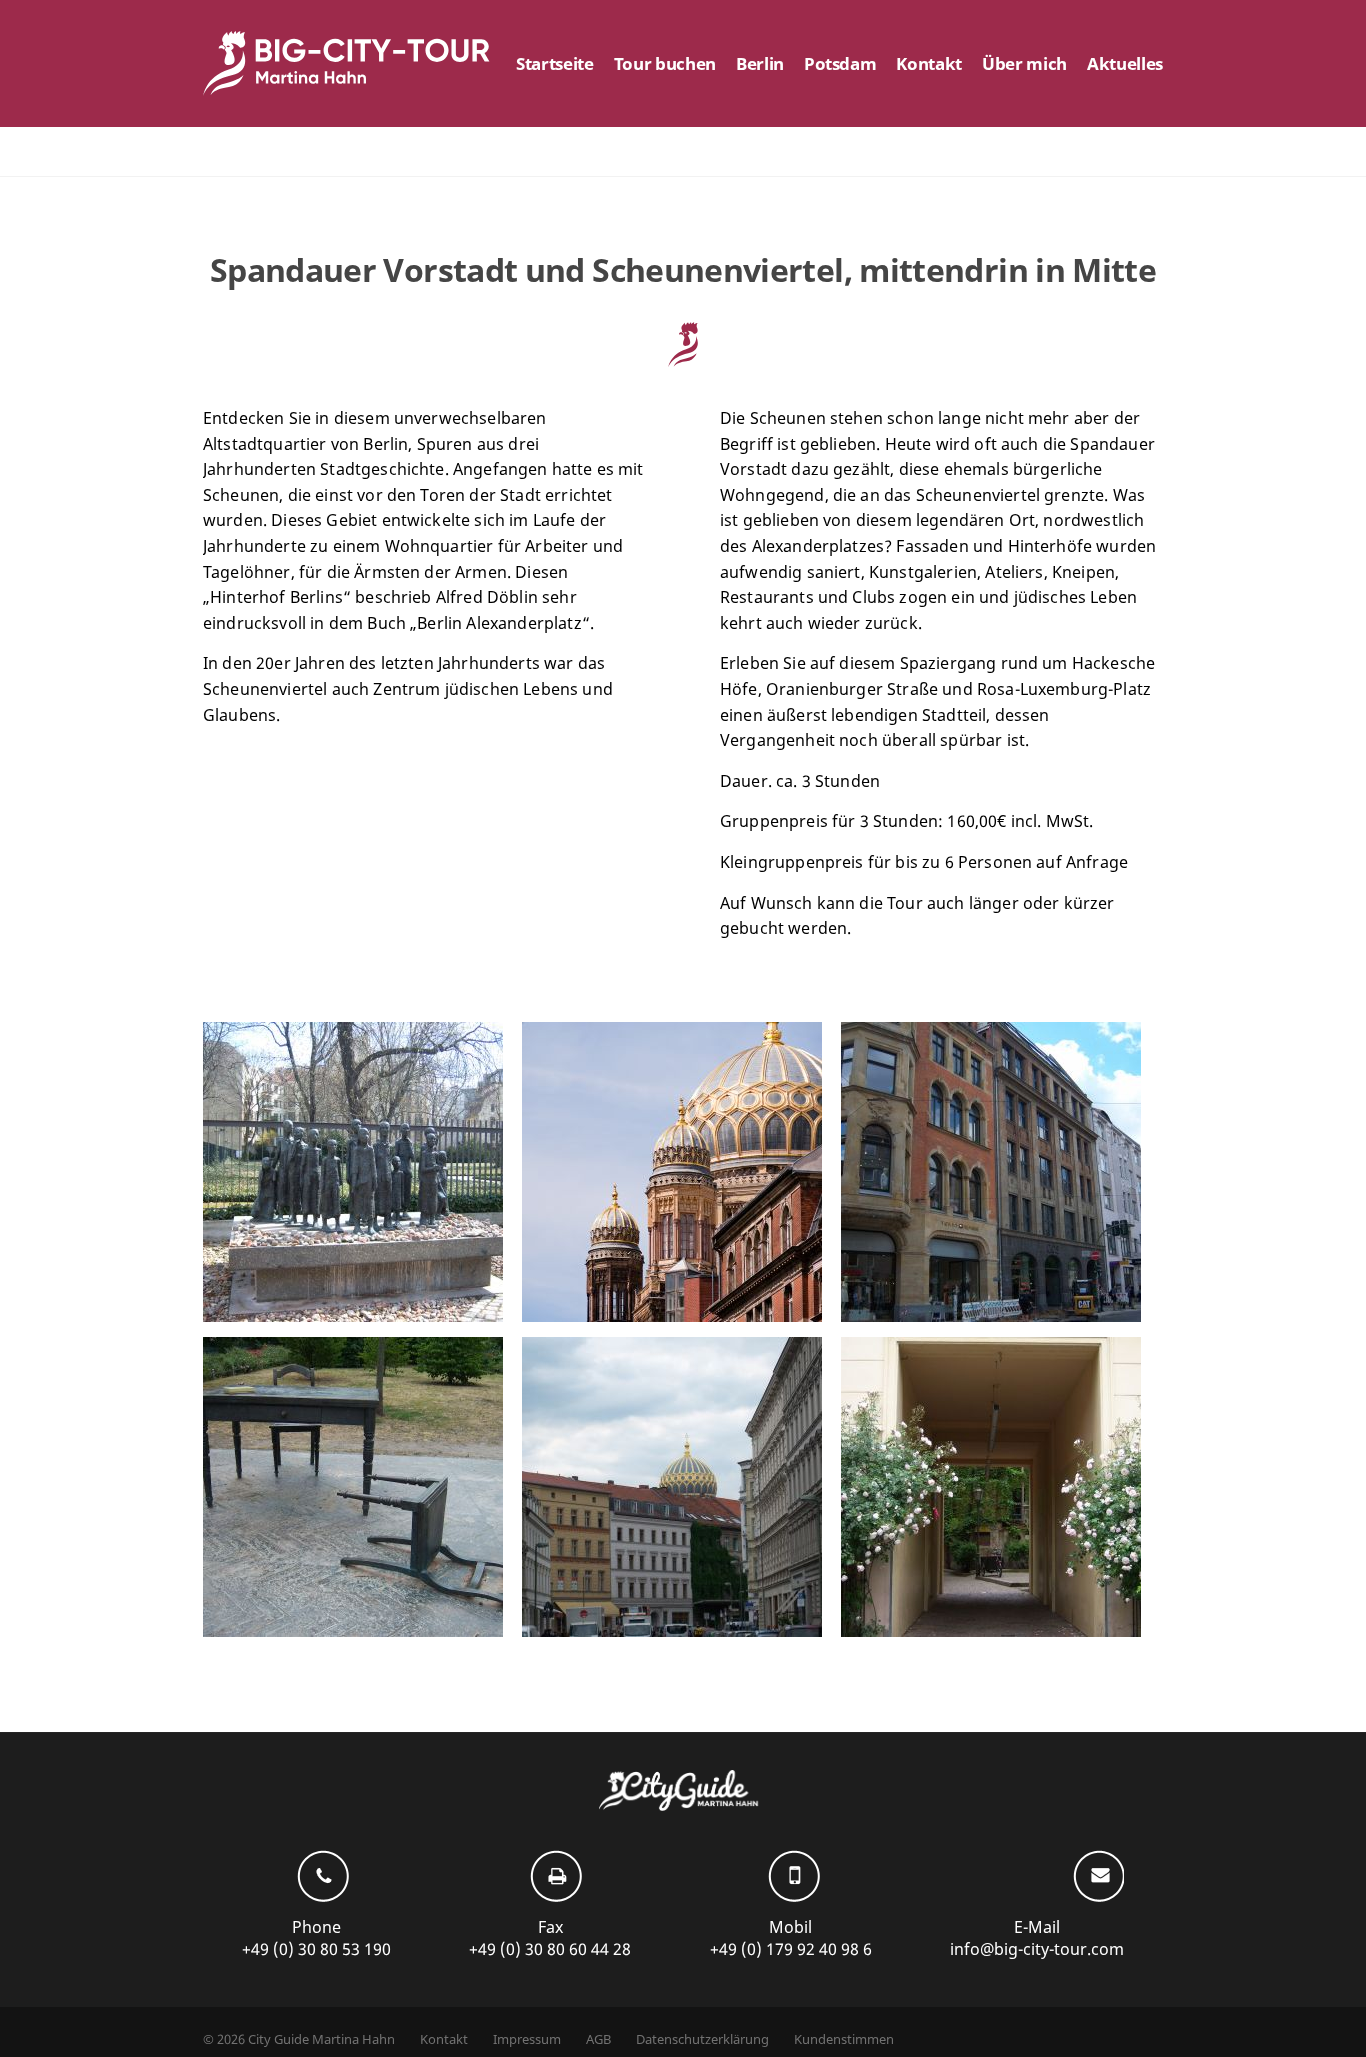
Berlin (760, 63)
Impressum (527, 2039)
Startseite (555, 63)
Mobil (791, 1938)
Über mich (1024, 63)
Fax (550, 1938)
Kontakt (929, 63)
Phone (316, 1938)
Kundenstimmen (844, 2039)
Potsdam (840, 63)
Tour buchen (665, 63)
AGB (598, 2039)
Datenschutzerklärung (702, 2039)
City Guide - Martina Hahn (347, 63)
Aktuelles (1125, 63)
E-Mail (1037, 1938)
